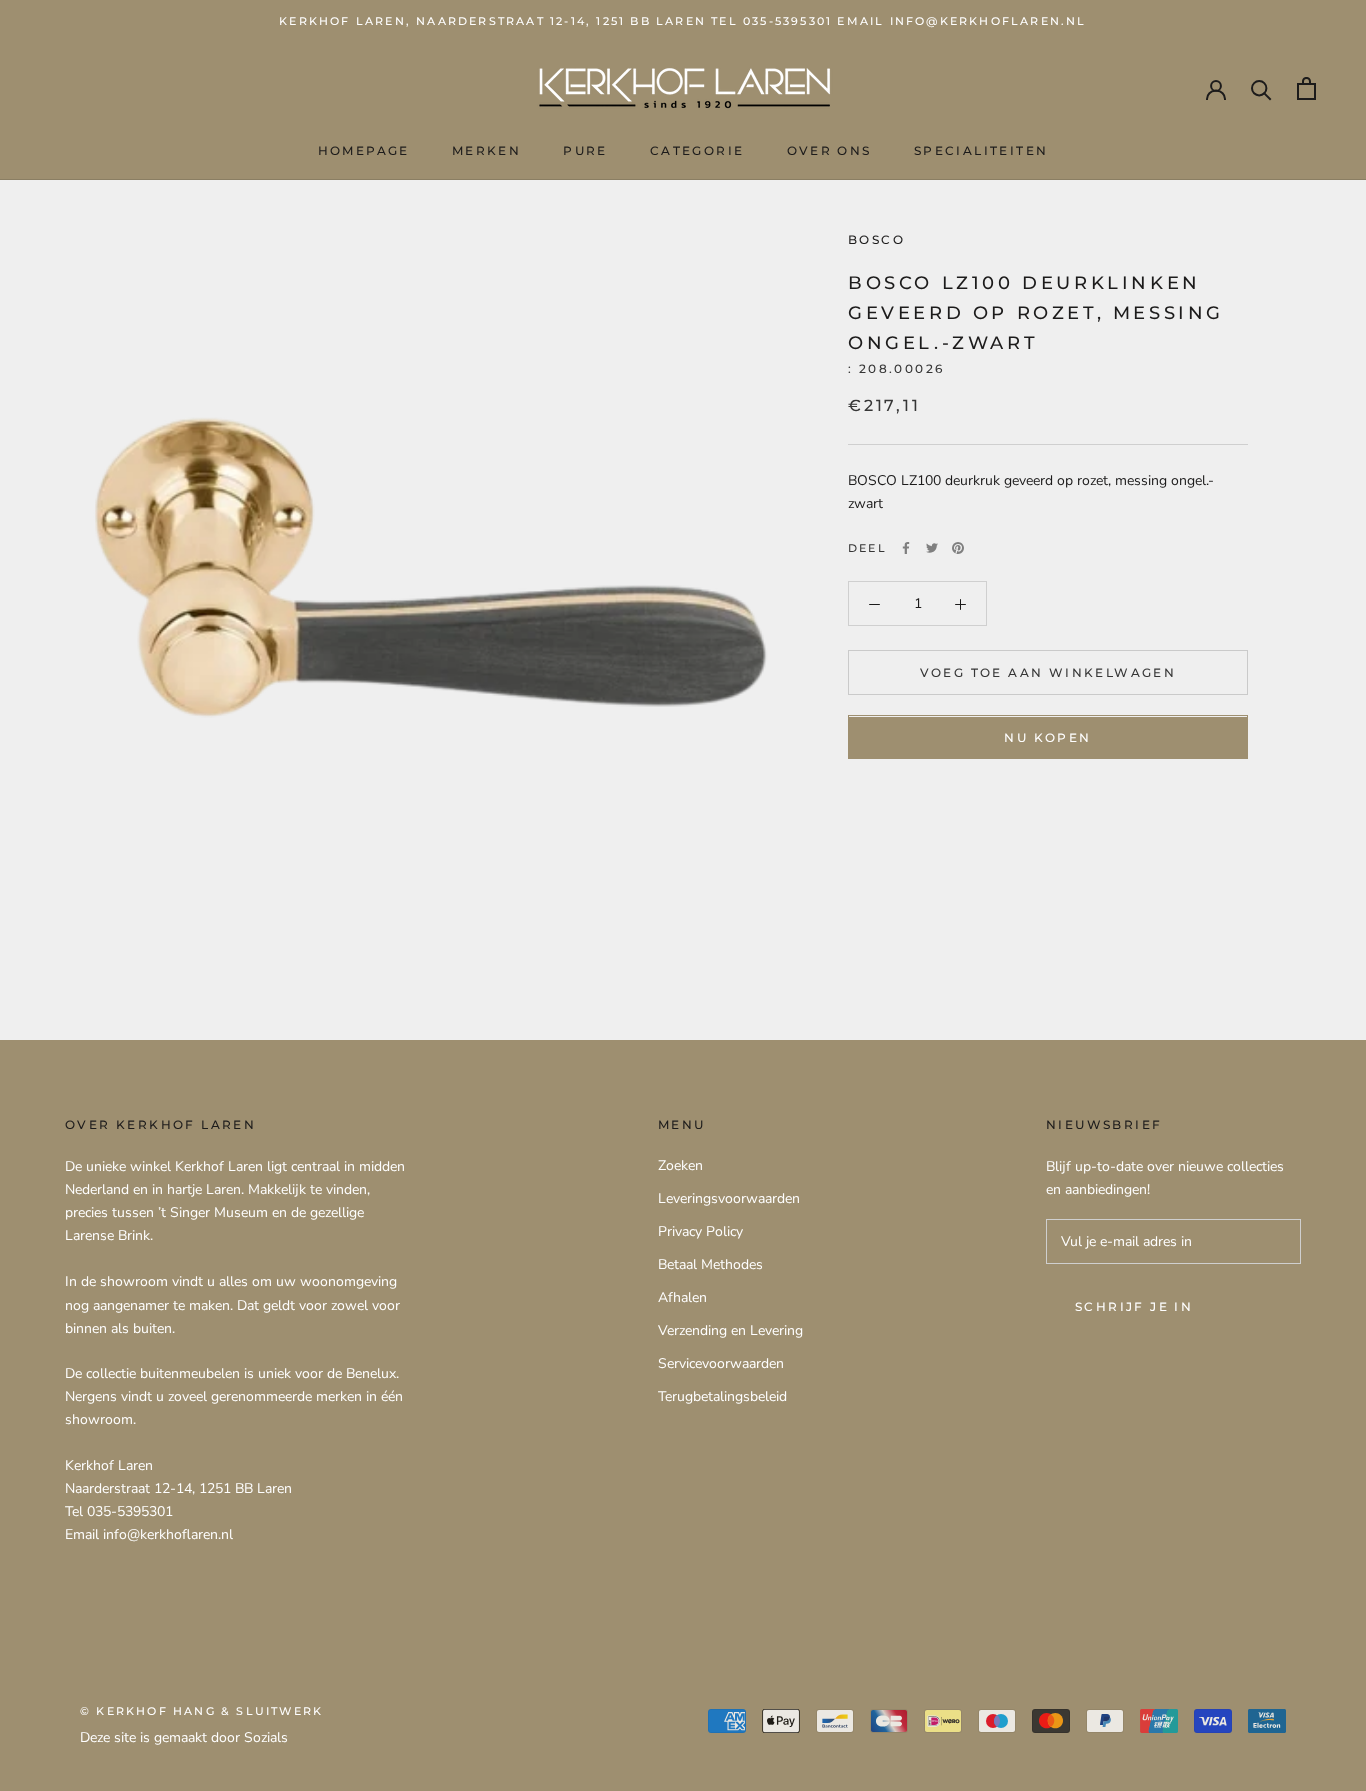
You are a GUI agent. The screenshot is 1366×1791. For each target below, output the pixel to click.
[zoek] (1261, 88)
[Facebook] (906, 548)
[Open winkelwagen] (1306, 88)
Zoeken (680, 1165)
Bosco (876, 239)
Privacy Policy (700, 1231)
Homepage (364, 150)
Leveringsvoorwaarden (729, 1198)
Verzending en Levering (730, 1330)
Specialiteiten (981, 150)
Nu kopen (1047, 738)
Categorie (697, 150)
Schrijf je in (1134, 1306)
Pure (585, 150)
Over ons (829, 150)
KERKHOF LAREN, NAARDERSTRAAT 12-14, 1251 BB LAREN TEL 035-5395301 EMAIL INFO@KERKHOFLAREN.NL (682, 21)
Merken (486, 150)
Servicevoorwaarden (721, 1363)
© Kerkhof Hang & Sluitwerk (201, 1711)
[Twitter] (932, 548)
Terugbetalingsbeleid (722, 1396)
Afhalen (682, 1297)
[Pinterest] (958, 548)
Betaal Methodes (710, 1264)
